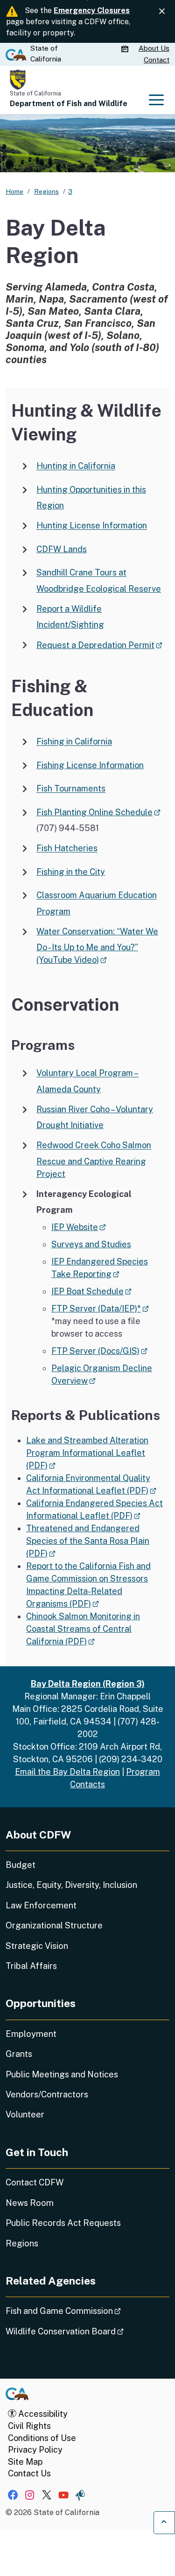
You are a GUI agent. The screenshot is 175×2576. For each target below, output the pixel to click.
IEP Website (79, 1227)
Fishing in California (74, 742)
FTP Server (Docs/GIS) (99, 1351)
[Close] (162, 11)
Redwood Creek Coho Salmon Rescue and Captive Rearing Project (94, 1160)
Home (14, 191)
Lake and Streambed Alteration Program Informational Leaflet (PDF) (87, 1453)
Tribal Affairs (31, 1966)
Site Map (25, 2462)
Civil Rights (29, 2426)
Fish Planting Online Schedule (98, 812)
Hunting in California (76, 466)
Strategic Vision (37, 1946)
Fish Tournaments (71, 789)
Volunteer (25, 2114)
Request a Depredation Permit (99, 645)
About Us (154, 48)
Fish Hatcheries (67, 849)
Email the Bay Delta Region (67, 1772)
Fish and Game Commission (87, 2311)
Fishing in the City (71, 872)
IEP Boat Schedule (91, 1291)
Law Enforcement (41, 1905)
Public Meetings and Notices (62, 2074)
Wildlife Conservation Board (87, 2331)
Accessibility (42, 2414)
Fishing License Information (90, 765)
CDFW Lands (62, 549)
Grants (19, 2054)
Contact (157, 60)
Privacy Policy (35, 2450)
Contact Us (29, 2473)
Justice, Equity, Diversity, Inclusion (71, 1885)
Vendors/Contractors (47, 2094)
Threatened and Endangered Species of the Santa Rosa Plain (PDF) (88, 1541)
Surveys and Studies (91, 1244)
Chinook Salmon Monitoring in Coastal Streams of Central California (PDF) (83, 1629)
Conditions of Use (42, 2438)
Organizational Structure (54, 1925)
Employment (31, 2034)
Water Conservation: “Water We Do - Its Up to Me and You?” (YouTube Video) (97, 946)
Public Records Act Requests (63, 2223)
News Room (30, 2203)
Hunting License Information (92, 526)
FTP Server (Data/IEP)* (100, 1308)
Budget (21, 1865)
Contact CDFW (35, 2182)
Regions (22, 2243)
